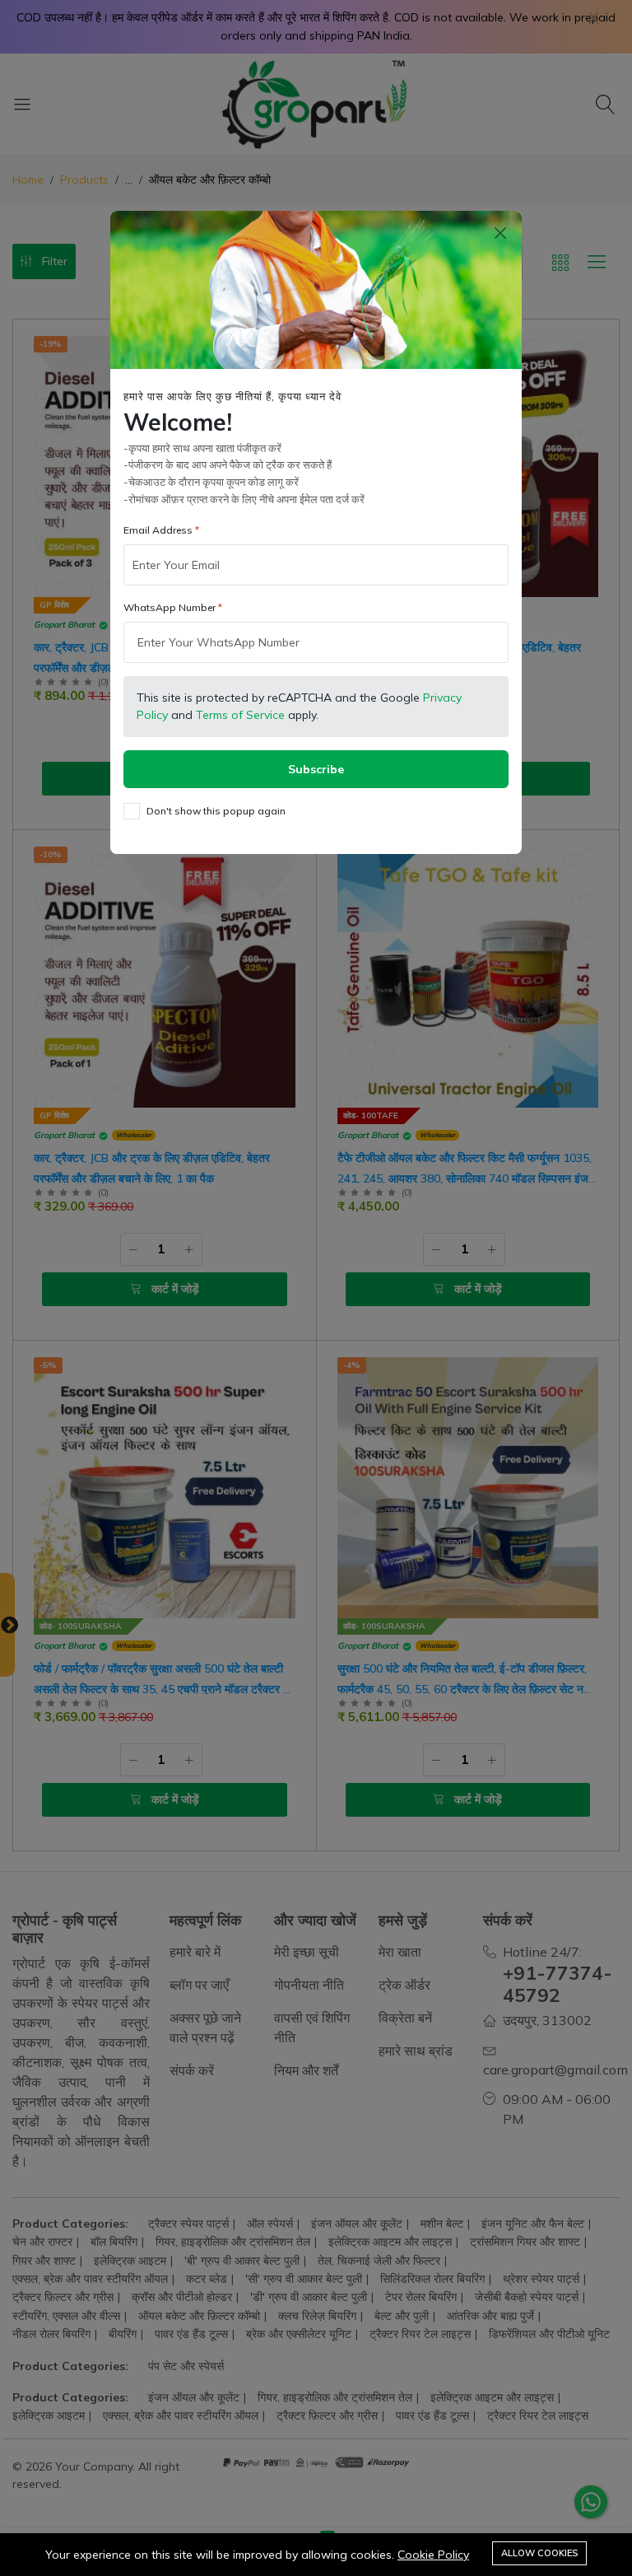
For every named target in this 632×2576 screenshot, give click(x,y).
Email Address (158, 530)
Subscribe (316, 769)
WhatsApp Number (170, 607)
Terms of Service (240, 715)
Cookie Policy (433, 2555)
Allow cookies (539, 2553)
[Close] (500, 233)
